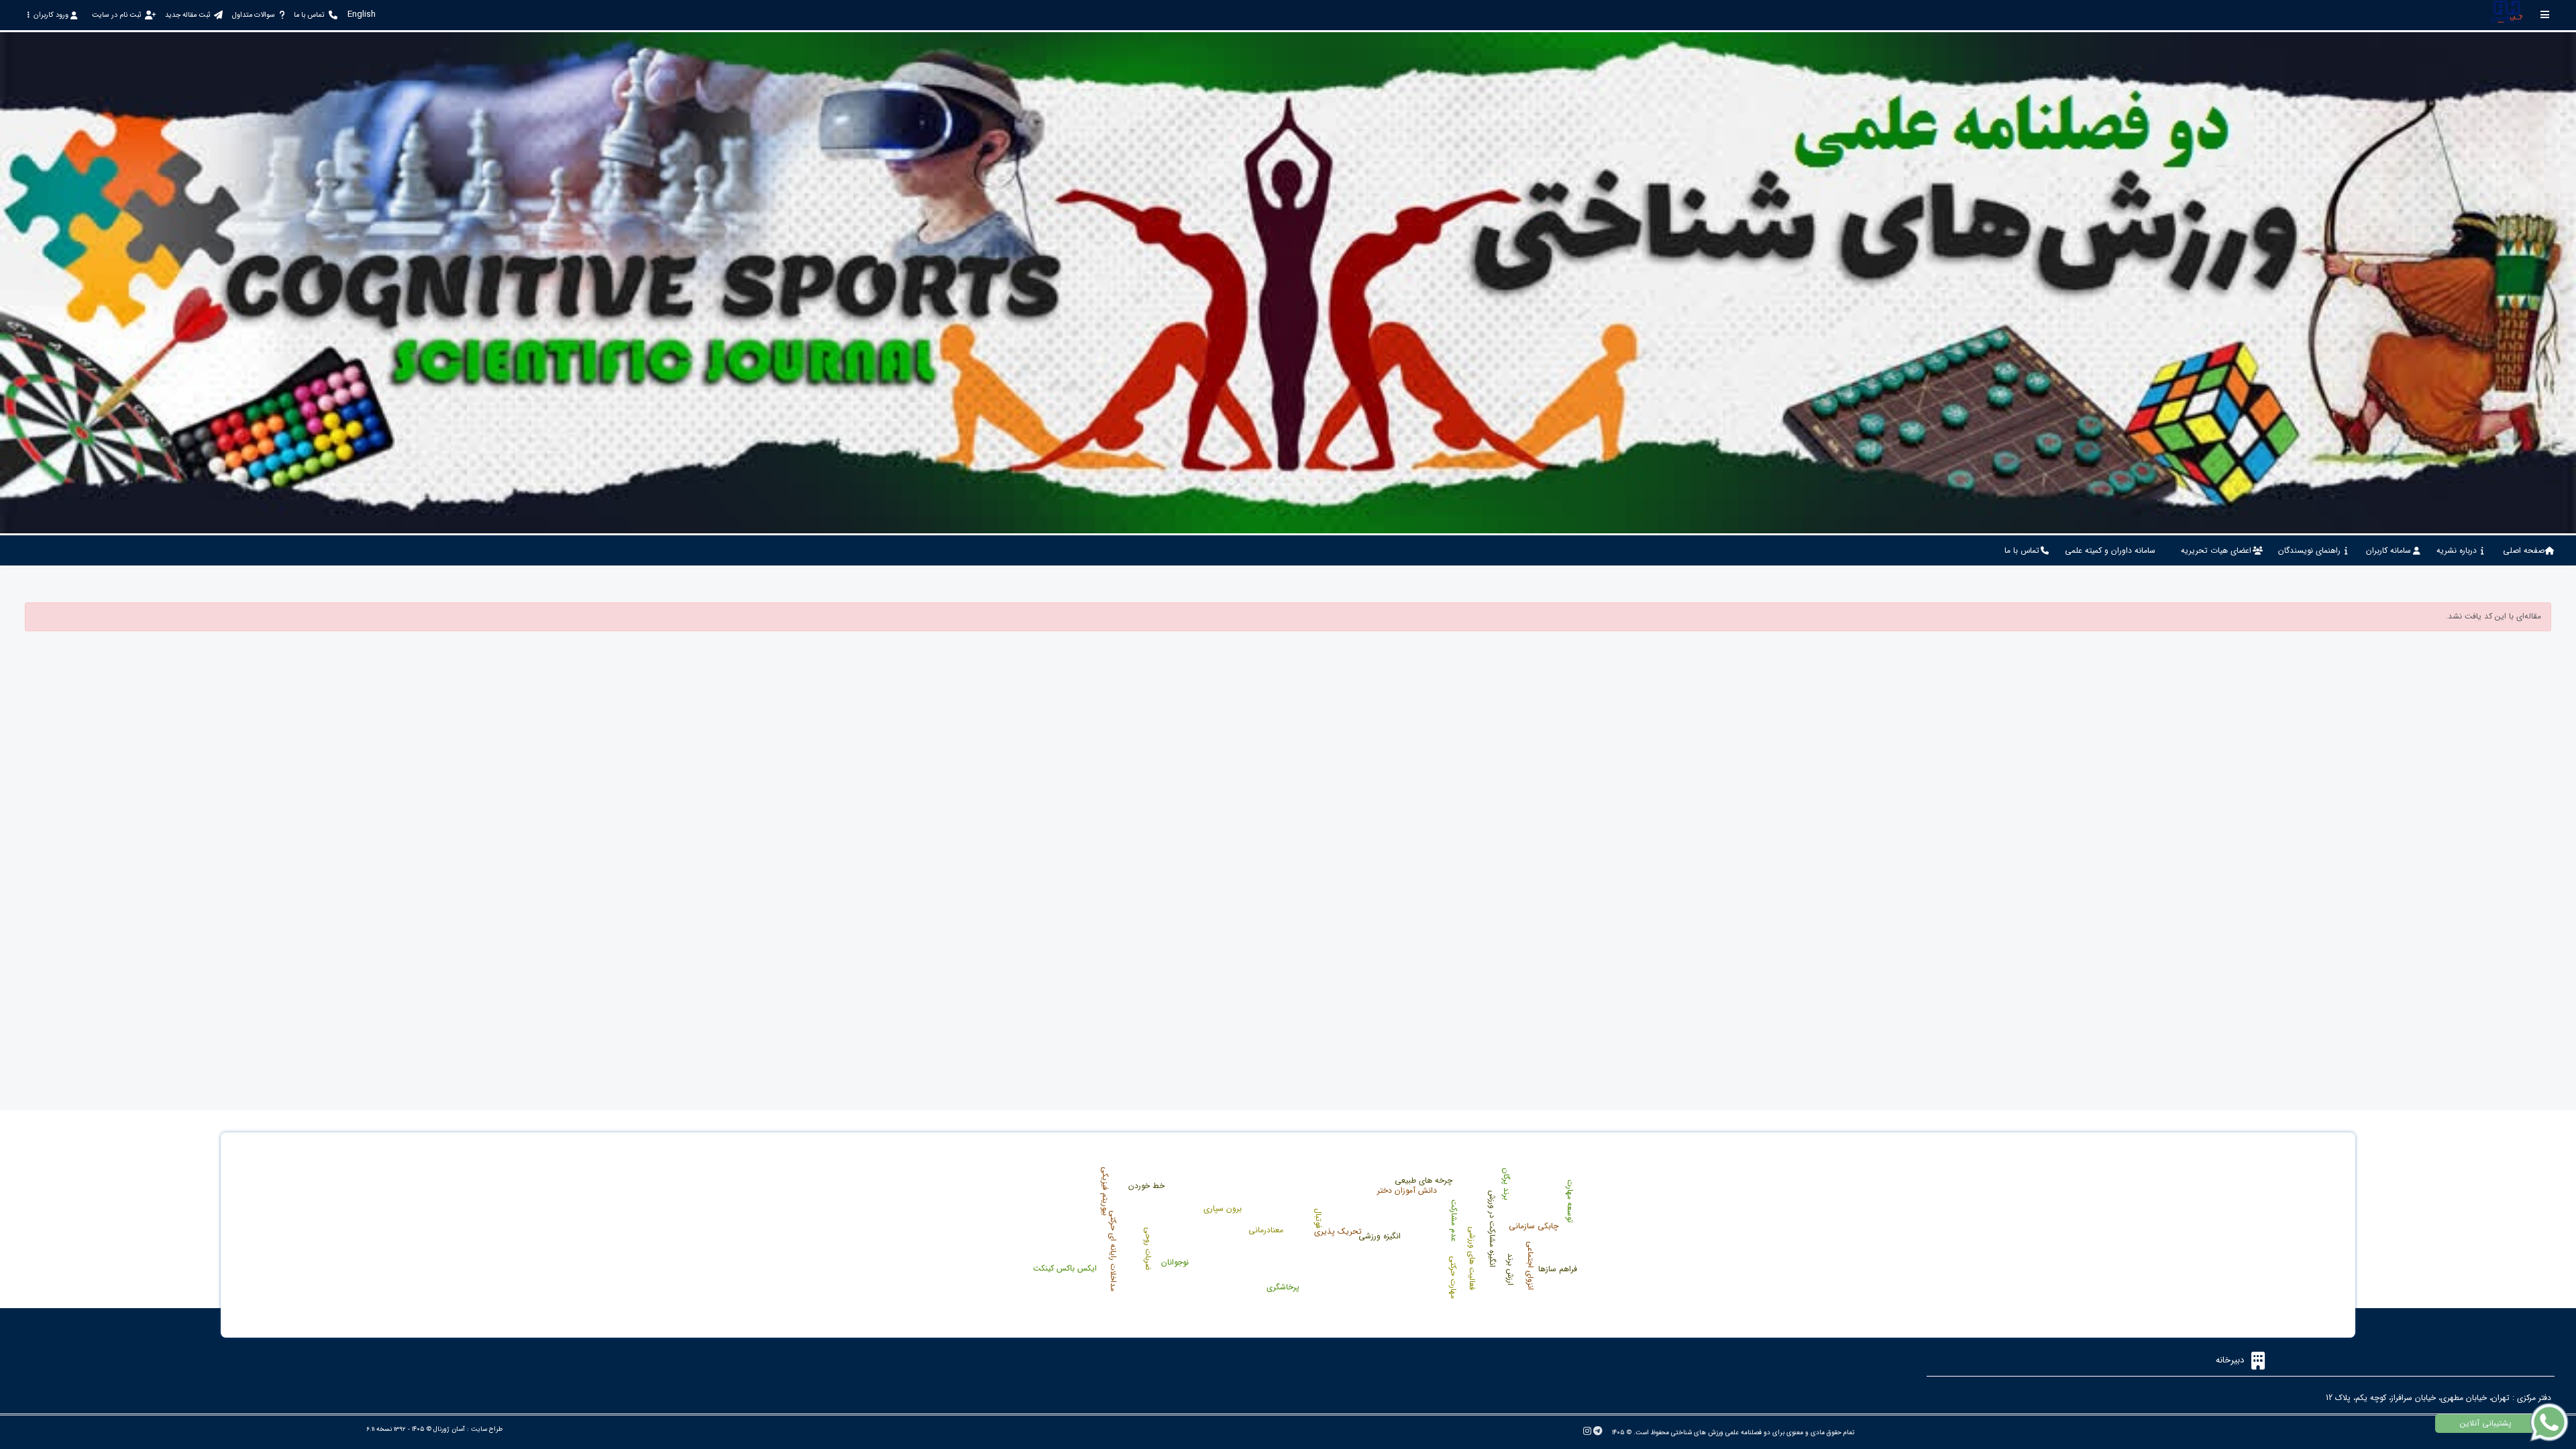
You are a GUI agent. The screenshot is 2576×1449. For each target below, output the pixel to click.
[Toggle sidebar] (2545, 14)
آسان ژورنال (449, 1429)
